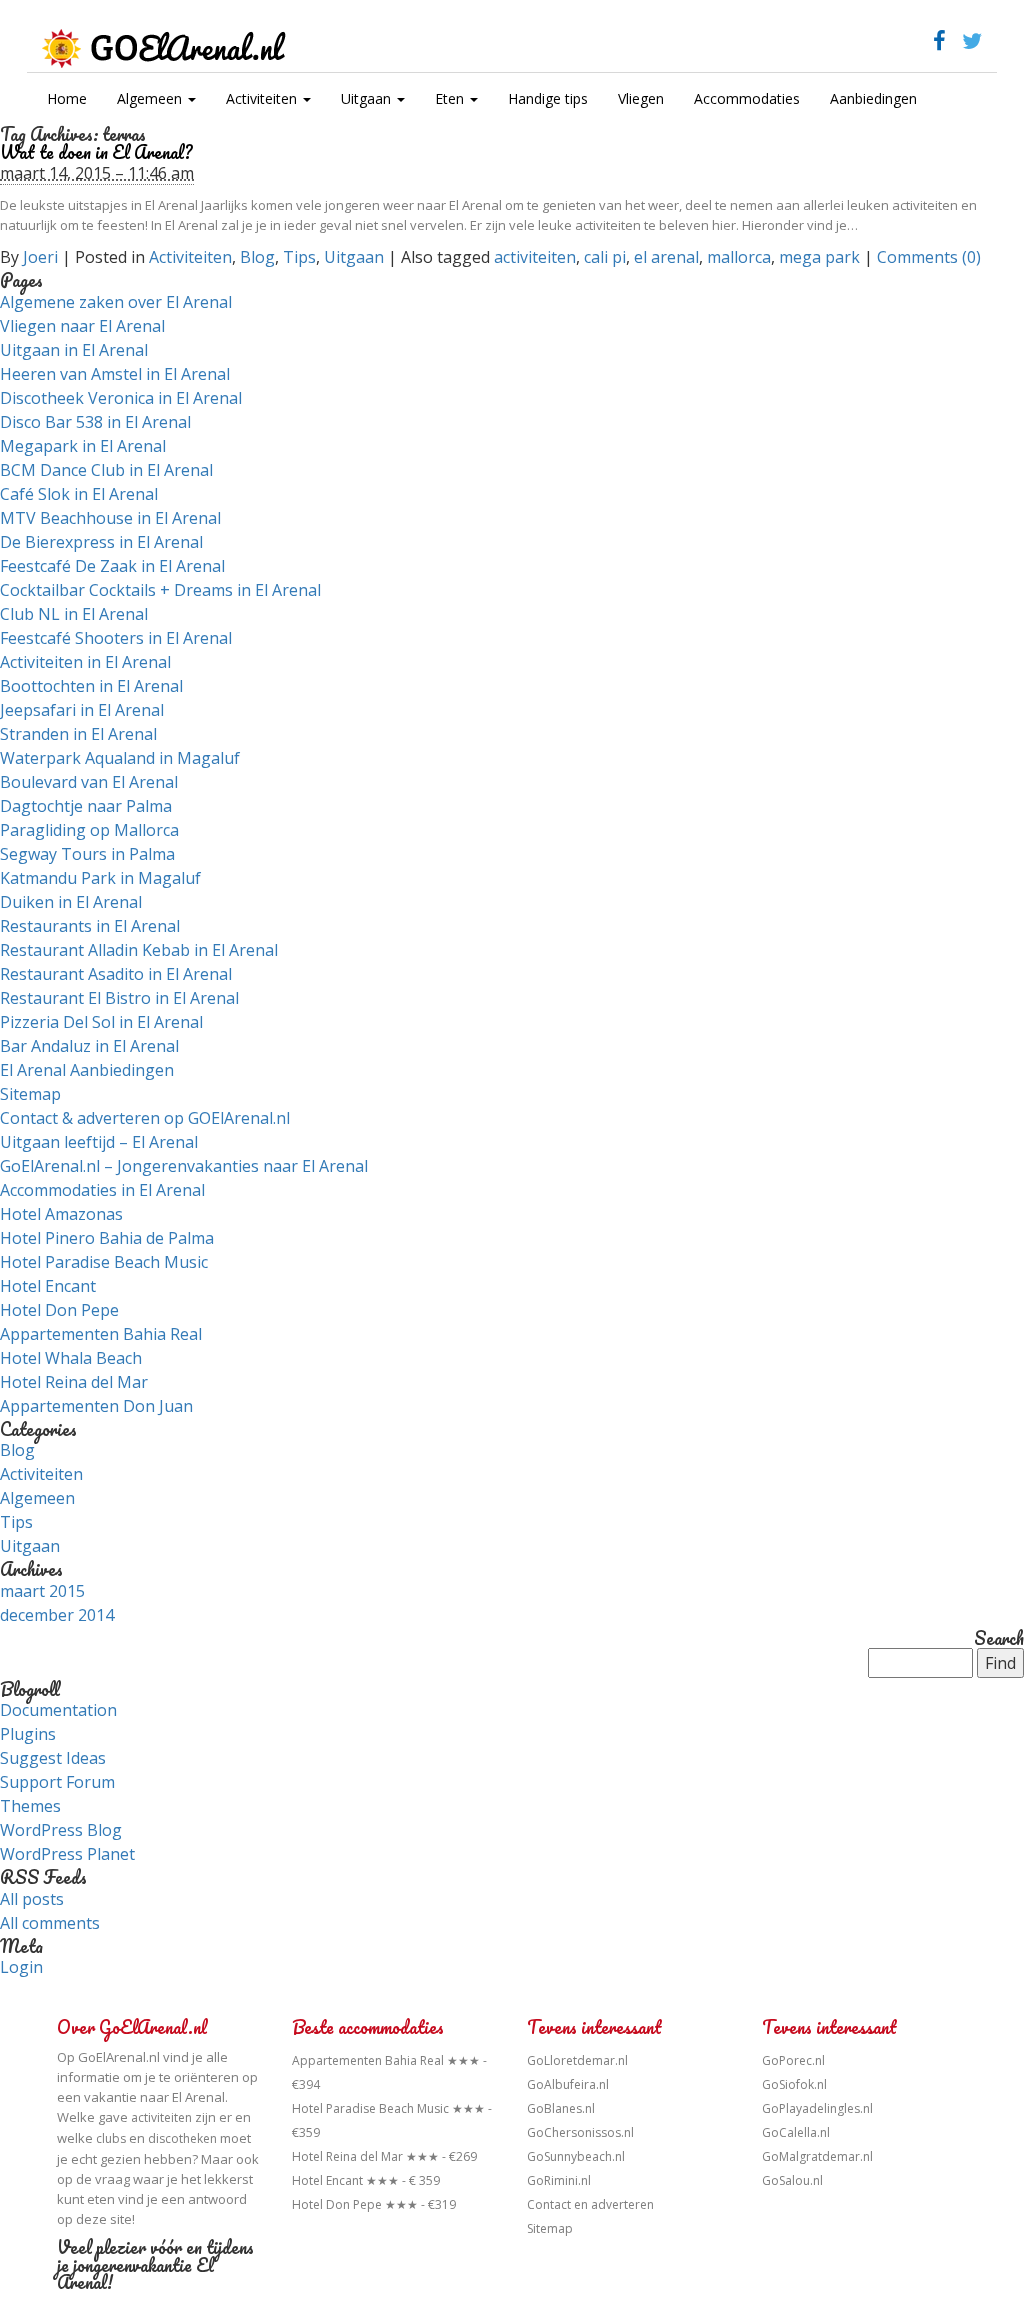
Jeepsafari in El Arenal (82, 710)
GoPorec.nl (793, 2060)
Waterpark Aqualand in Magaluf (120, 758)
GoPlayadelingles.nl (817, 2108)
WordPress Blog (61, 1830)
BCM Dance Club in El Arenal (106, 470)
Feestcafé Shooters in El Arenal (116, 638)
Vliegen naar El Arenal (82, 326)
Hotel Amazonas (61, 1214)
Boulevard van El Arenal (89, 782)
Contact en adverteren (590, 2204)
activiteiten (535, 257)
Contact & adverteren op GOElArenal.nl (145, 1118)
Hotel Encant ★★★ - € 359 (366, 2180)
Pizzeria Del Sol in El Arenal (101, 1022)
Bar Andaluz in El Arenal (89, 1046)
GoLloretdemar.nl (577, 2060)
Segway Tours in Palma (87, 854)
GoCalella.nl (796, 2132)
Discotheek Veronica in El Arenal (121, 398)
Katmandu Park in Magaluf (100, 878)
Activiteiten (263, 98)
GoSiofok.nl (794, 2084)
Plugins (28, 1734)
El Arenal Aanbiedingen (87, 1070)
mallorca (739, 257)
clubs (111, 2138)
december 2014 (57, 1615)
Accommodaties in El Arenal (102, 1190)
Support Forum (57, 1782)
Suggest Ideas (53, 1758)
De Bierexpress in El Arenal (101, 542)
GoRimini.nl (559, 2180)
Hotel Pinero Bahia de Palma (107, 1238)
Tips (299, 257)
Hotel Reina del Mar (74, 1382)
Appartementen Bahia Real (101, 1334)
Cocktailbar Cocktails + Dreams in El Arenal (160, 590)
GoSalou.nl (792, 2180)
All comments (50, 1923)
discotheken (182, 2138)
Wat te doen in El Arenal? (96, 152)
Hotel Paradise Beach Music (104, 1262)
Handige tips (548, 98)
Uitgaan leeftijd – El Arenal (99, 1142)
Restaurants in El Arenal (90, 926)
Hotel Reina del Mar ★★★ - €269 (384, 2156)
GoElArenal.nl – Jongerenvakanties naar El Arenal (184, 1166)
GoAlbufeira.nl (568, 2084)
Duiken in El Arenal (71, 902)
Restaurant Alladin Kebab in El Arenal (139, 950)
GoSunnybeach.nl (576, 2156)
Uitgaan (368, 98)
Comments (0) (929, 257)
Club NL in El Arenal (74, 614)
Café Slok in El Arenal (79, 494)
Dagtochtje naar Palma (86, 806)
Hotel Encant (48, 1286)
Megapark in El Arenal (83, 446)
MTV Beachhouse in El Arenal (110, 518)
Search (999, 1639)
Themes (30, 1806)
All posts (32, 1899)
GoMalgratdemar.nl (817, 2156)
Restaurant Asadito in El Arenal (116, 974)
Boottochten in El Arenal (91, 686)
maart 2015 (42, 1591)
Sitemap (30, 1094)
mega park (819, 257)
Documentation (58, 1710)
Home (67, 98)
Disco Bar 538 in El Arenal (95, 422)
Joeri (40, 257)
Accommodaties (747, 98)
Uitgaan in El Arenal (74, 350)
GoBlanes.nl (561, 2108)
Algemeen (151, 98)
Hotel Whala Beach (71, 1358)
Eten (451, 98)
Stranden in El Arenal (78, 734)
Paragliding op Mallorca (89, 830)
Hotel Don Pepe (59, 1310)
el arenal (666, 257)
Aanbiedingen (873, 98)
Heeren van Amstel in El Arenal (115, 374)
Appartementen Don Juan (96, 1406)
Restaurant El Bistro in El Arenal (119, 998)
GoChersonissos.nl (580, 2132)
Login (21, 1967)
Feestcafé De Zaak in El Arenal (112, 566)
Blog (257, 257)
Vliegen (641, 98)
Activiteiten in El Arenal (85, 662)
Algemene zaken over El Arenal (116, 302)
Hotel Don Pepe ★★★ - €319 (374, 2204)
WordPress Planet (67, 1854)
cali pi (605, 257)
